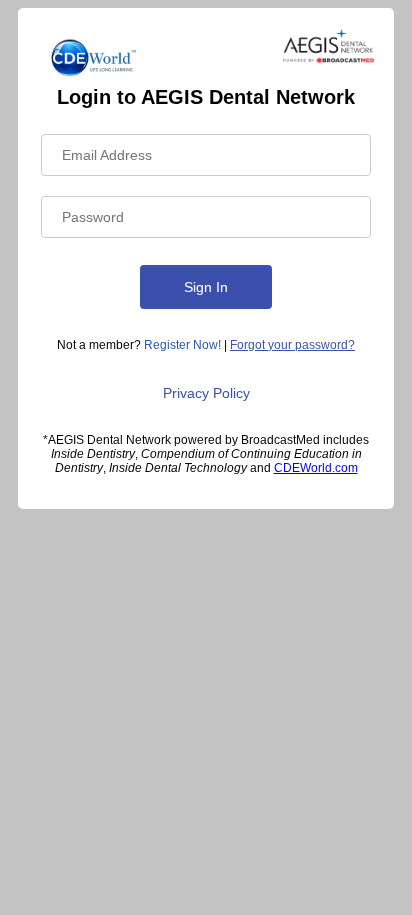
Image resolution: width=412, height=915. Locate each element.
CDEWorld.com (316, 468)
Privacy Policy (206, 393)
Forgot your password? (292, 345)
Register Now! (182, 345)
